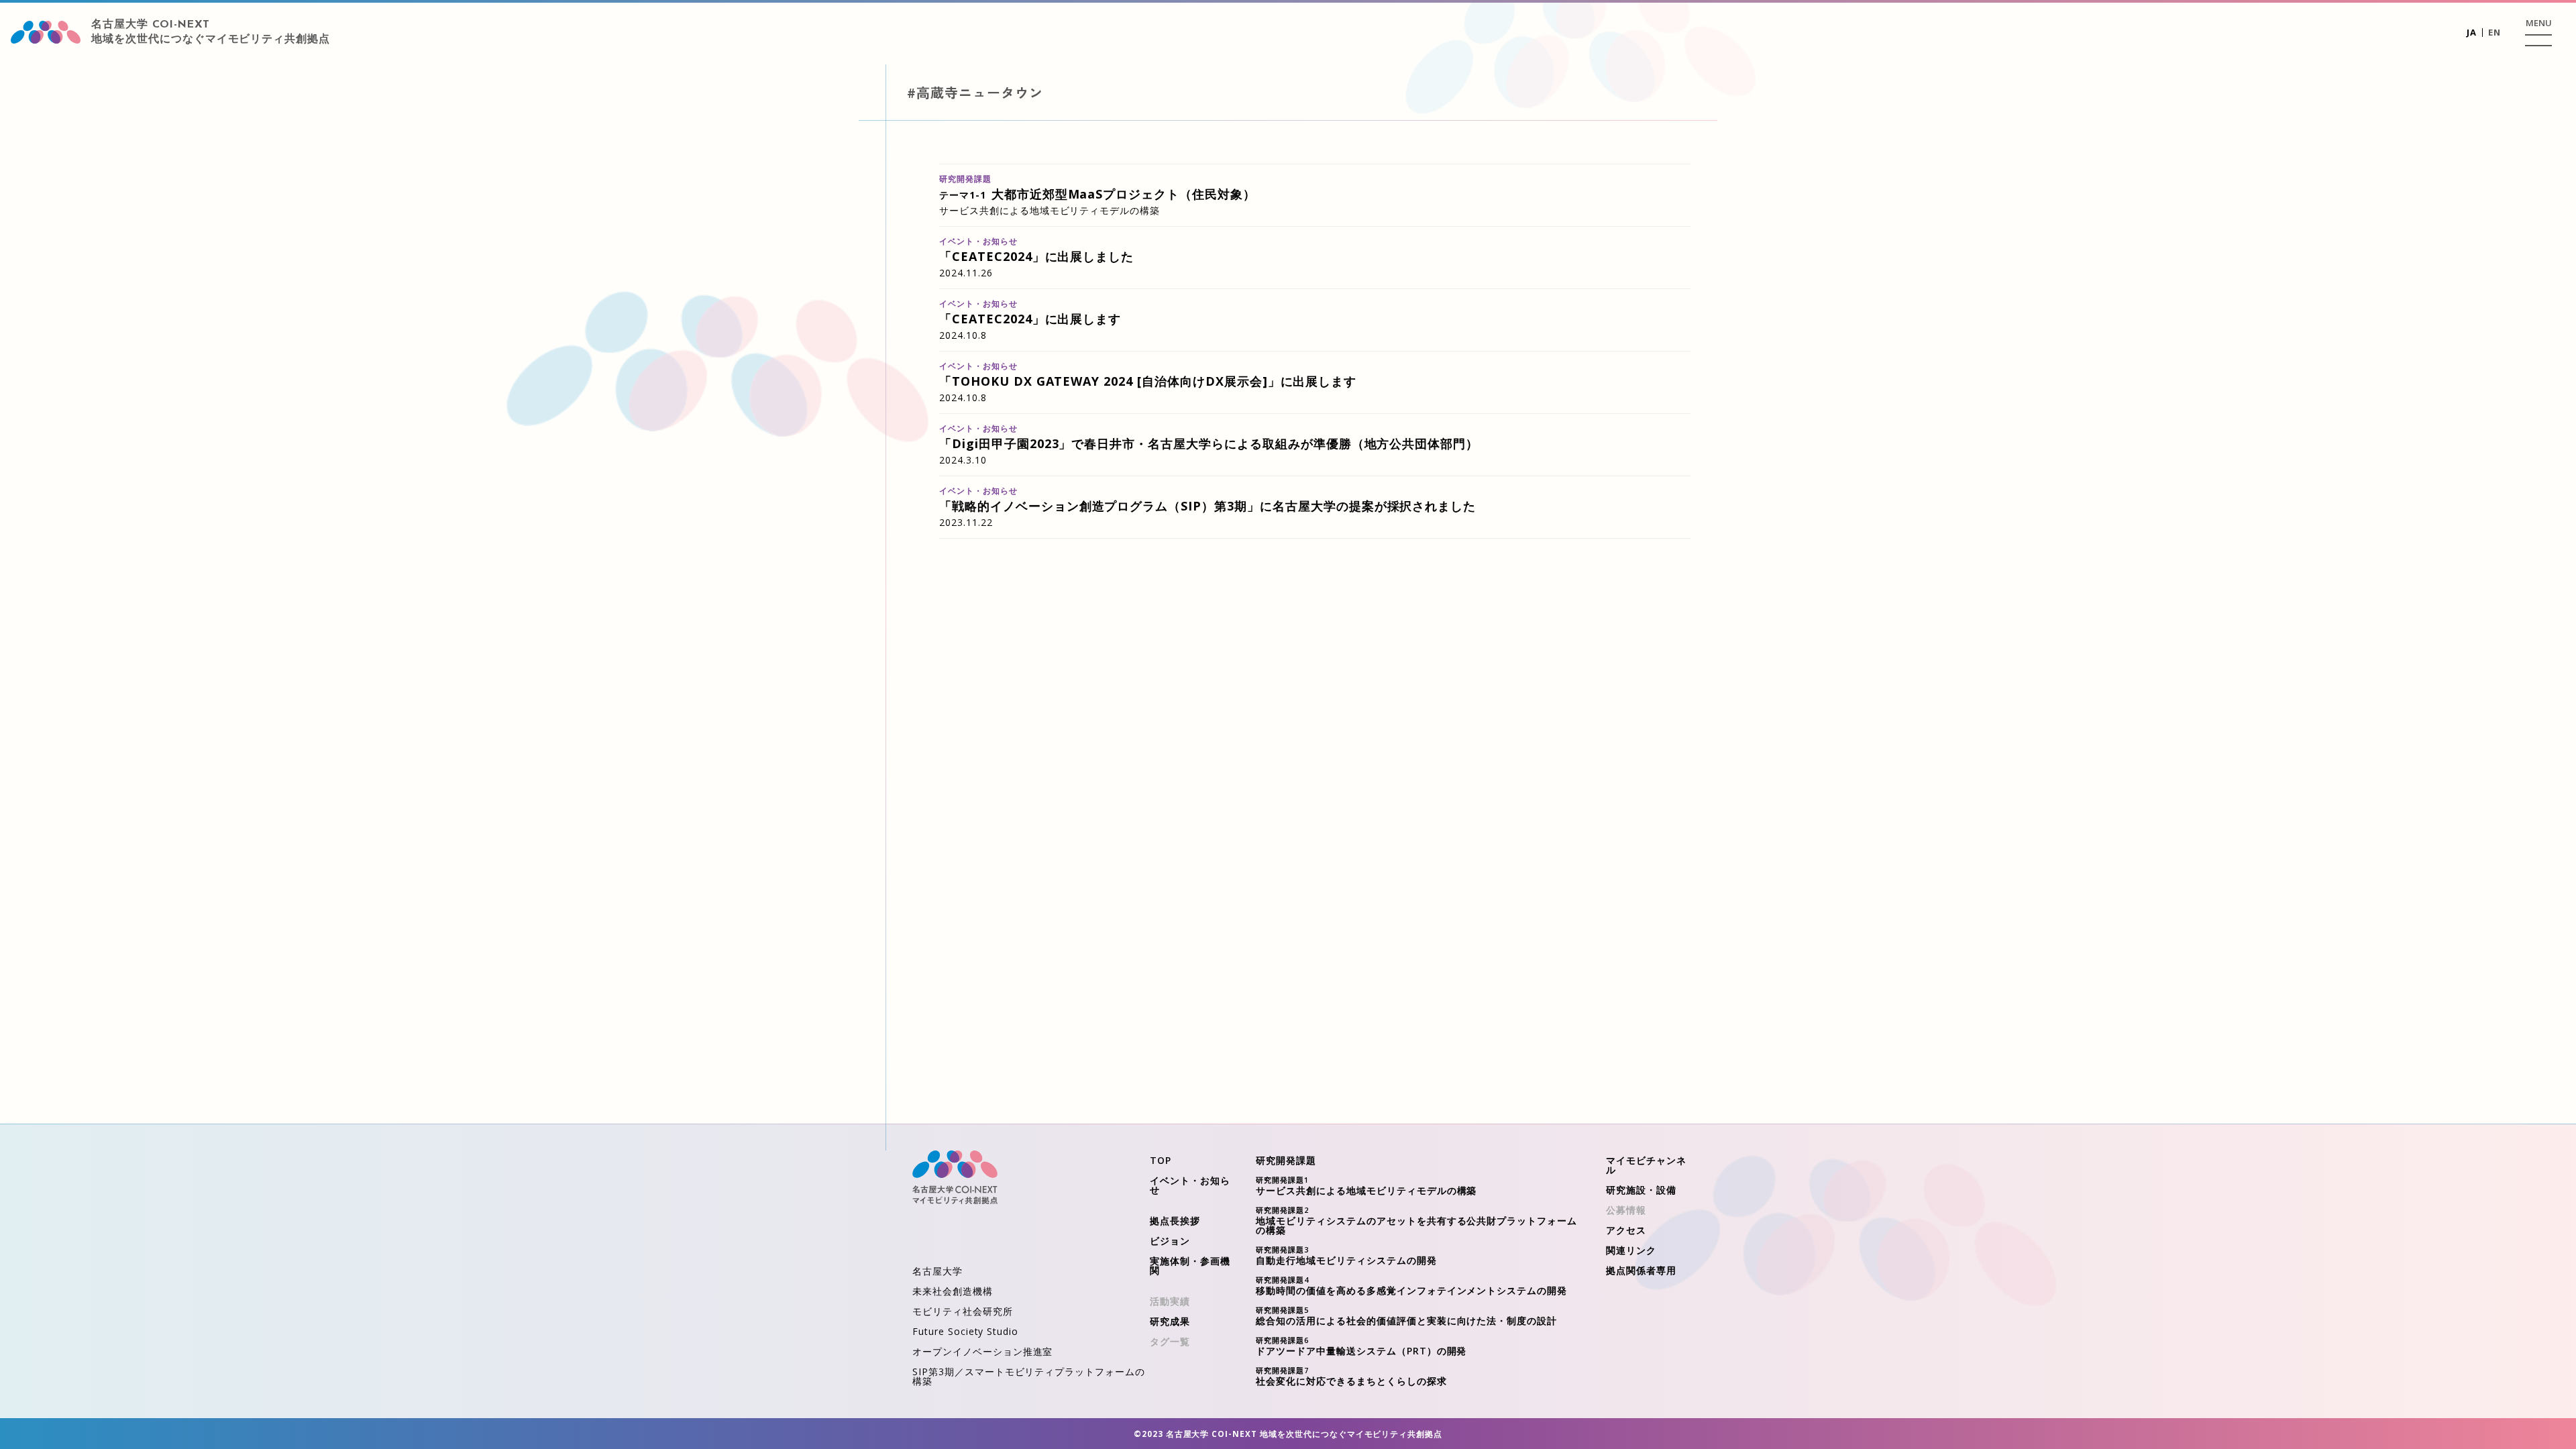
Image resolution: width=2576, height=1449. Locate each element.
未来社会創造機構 (953, 1291)
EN (2494, 32)
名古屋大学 (937, 1271)
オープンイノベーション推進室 (982, 1351)
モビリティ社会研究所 (963, 1311)
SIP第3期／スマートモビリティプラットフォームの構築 (1029, 1376)
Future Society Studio (965, 1331)
